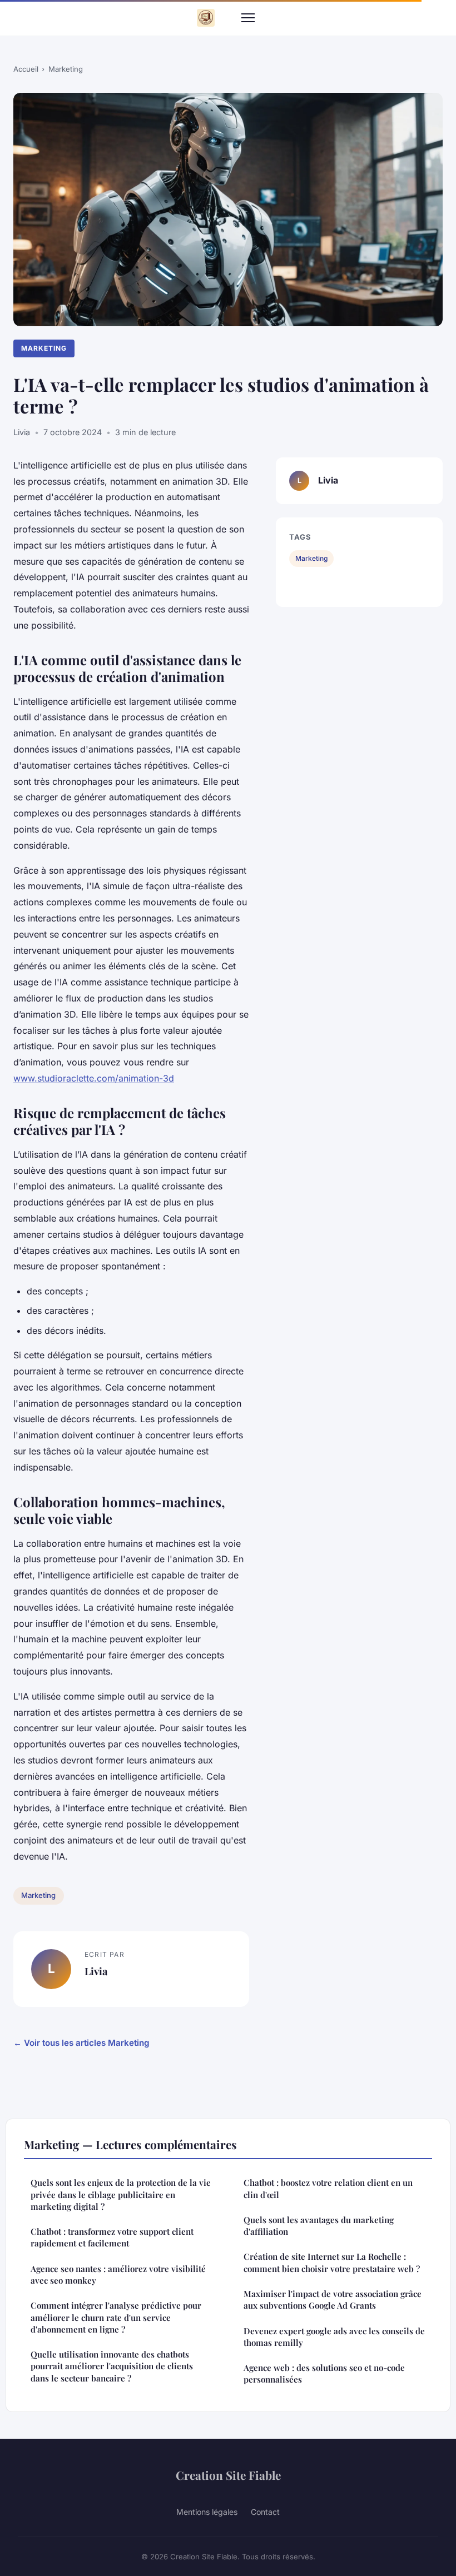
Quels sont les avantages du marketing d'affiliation (319, 2226)
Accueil (26, 69)
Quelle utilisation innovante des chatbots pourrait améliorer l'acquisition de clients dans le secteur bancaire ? (112, 2366)
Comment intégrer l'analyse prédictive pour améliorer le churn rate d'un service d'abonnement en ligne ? (116, 2317)
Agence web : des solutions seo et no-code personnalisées (324, 2373)
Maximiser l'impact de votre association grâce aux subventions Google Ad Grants (333, 2300)
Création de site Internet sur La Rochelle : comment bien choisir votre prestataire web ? (332, 2262)
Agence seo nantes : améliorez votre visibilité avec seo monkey (118, 2274)
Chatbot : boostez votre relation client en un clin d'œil (328, 2188)
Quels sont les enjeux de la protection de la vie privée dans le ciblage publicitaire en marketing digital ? (121, 2194)
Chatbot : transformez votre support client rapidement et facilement (112, 2237)
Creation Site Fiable (228, 2475)
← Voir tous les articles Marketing (81, 2043)
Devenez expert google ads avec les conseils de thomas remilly (334, 2337)
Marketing (66, 69)
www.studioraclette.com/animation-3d (94, 1078)
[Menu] (248, 18)
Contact (265, 2512)
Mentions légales (207, 2512)
